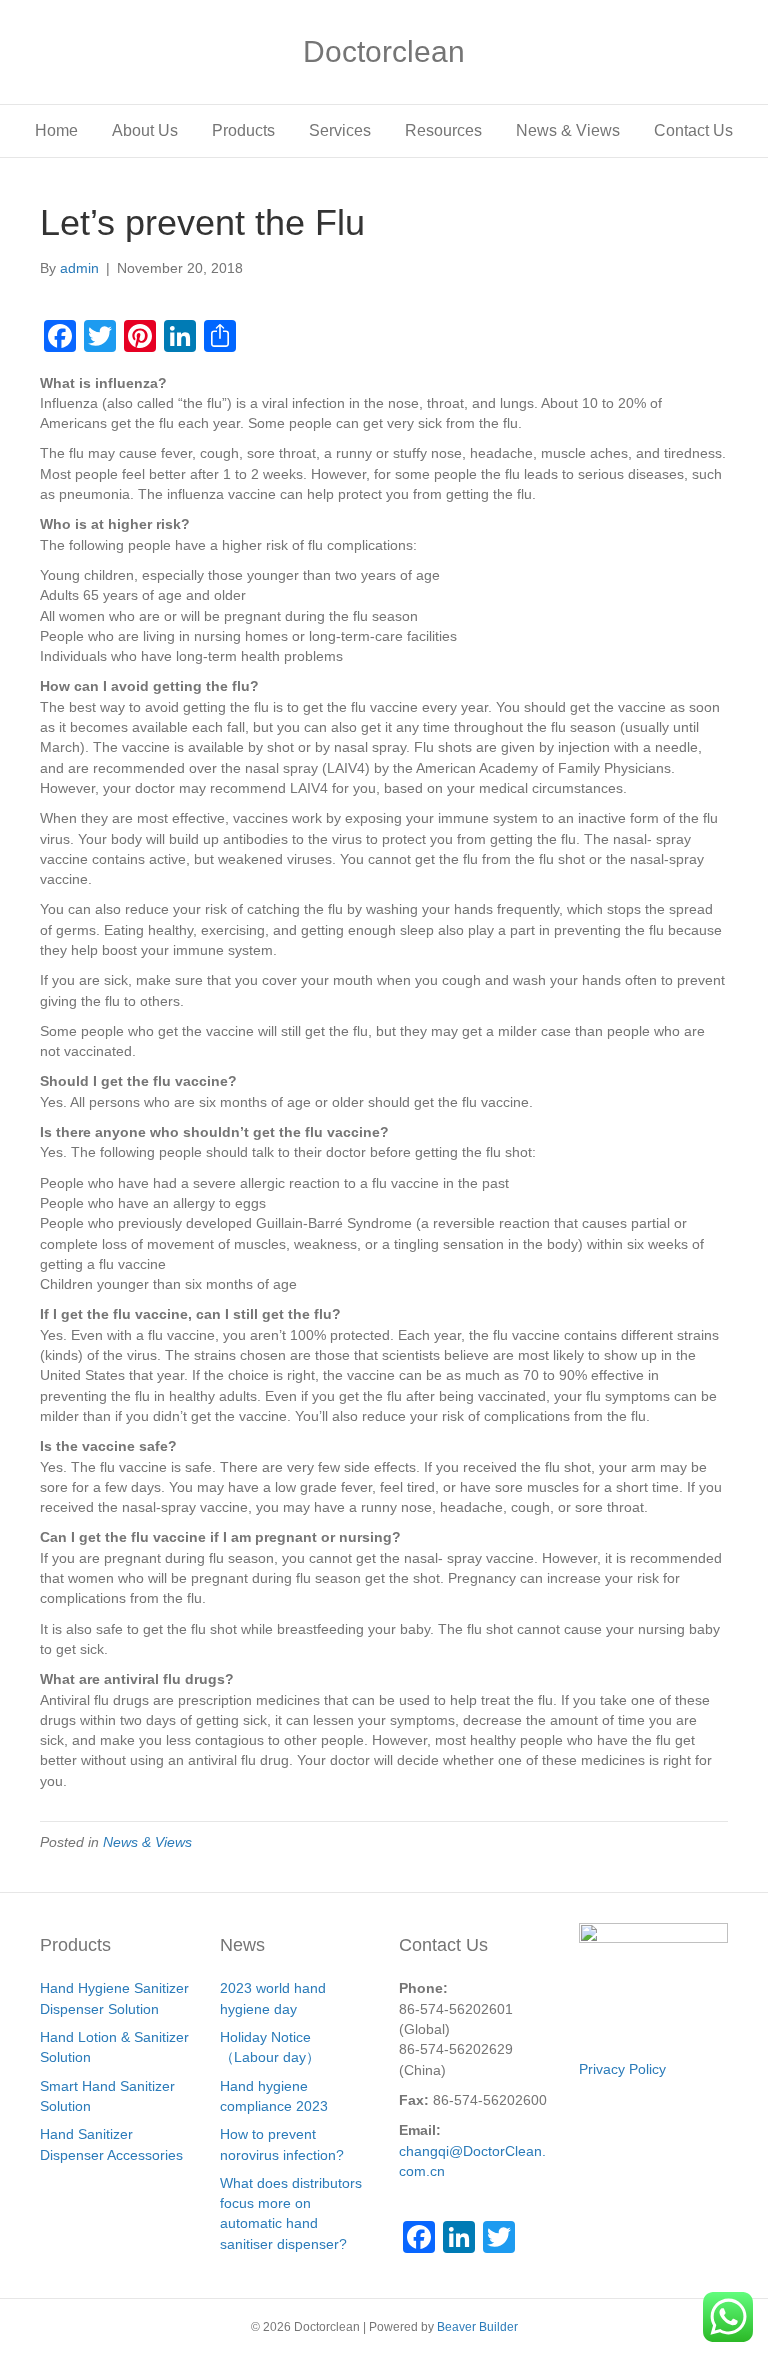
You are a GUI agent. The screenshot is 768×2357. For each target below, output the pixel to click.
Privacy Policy (622, 2069)
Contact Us (693, 130)
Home (56, 130)
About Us (145, 130)
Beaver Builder (477, 2327)
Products (243, 130)
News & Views (568, 130)
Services (340, 130)
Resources (443, 130)
